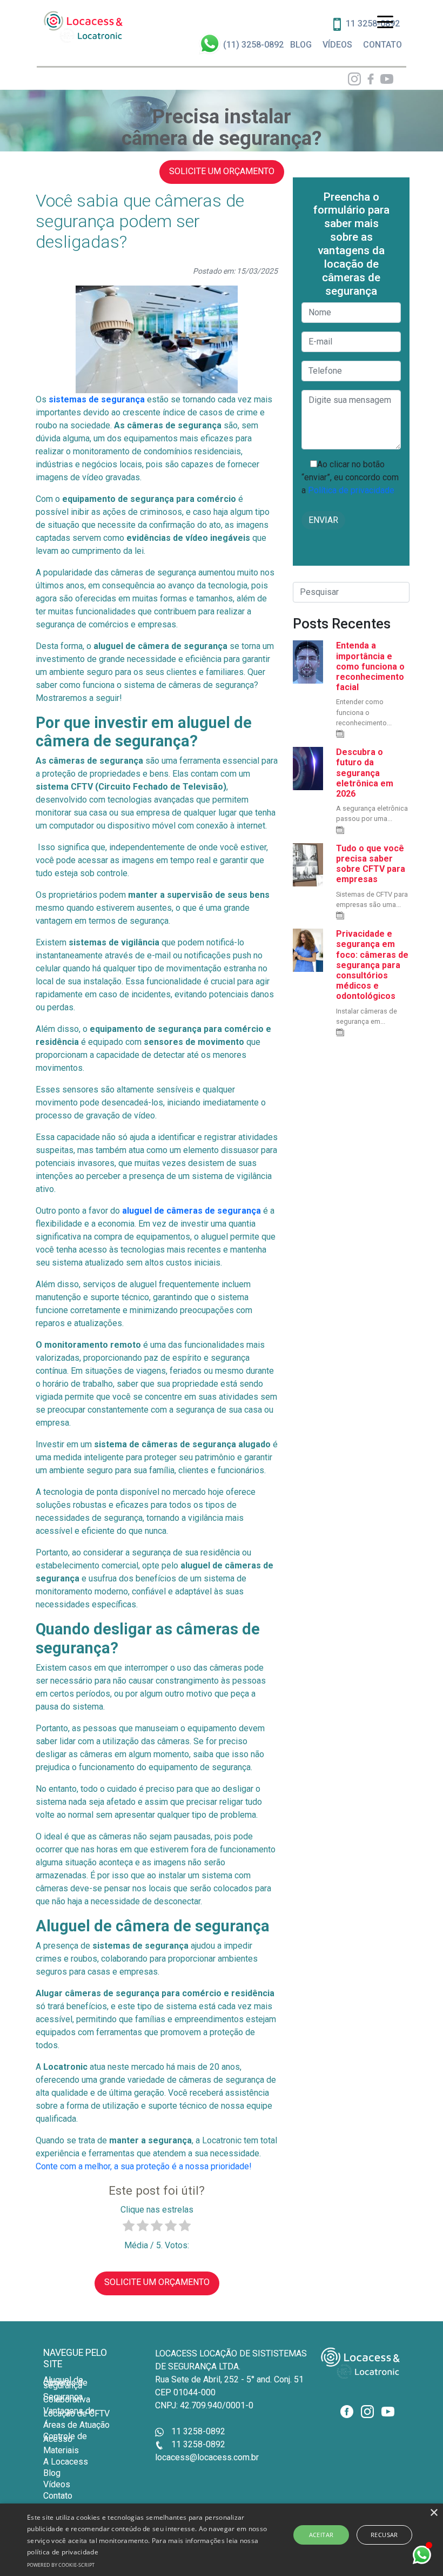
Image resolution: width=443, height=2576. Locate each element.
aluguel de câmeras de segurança (192, 1211)
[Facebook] (368, 79)
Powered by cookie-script (61, 2565)
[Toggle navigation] (385, 21)
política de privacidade (63, 2552)
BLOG (301, 45)
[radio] (129, 2227)
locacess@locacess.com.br (207, 2457)
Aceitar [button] (321, 2535)
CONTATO (382, 45)
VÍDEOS (337, 45)
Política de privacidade (350, 490)
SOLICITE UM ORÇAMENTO (222, 171)
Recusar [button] (384, 2535)
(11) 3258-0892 (253, 45)
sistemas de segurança (97, 399)
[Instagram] (354, 79)
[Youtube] (385, 79)
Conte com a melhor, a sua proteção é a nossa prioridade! (144, 2166)
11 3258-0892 (197, 2431)
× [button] (434, 2513)
